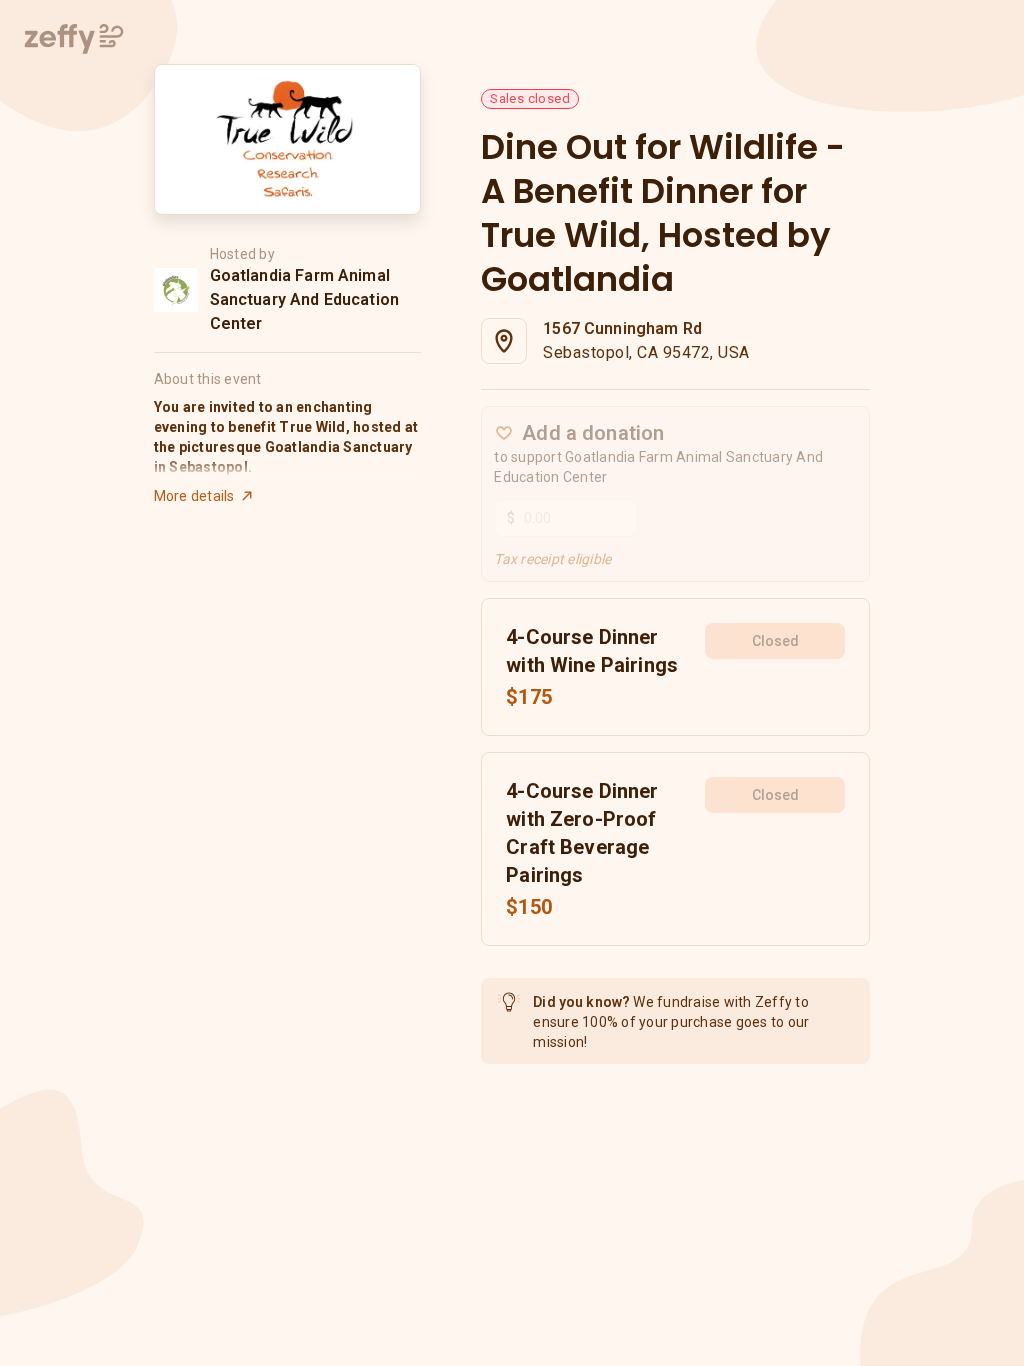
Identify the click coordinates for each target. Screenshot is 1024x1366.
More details (194, 496)
